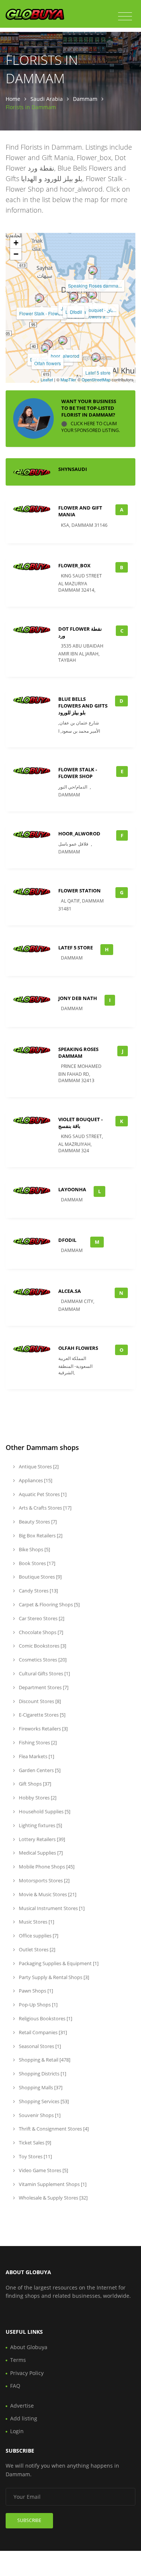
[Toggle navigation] (125, 16)
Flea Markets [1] (36, 1756)
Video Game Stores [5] (43, 2170)
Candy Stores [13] (38, 1591)
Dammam (85, 99)
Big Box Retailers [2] (40, 1535)
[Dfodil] (74, 297)
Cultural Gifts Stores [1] (44, 1673)
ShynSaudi (73, 469)
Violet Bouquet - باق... (95, 310)
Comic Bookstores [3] (42, 1646)
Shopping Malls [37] (40, 2087)
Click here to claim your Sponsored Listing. (91, 427)
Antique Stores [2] (38, 1466)
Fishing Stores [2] (37, 1742)
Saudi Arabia (47, 99)
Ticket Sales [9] (34, 2143)
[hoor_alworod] (63, 340)
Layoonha (72, 1189)
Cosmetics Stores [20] (42, 1660)
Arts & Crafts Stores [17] (45, 1508)
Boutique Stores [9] (40, 1577)
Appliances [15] (35, 1480)
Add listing (24, 2418)
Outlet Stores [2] (36, 1949)
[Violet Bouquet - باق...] (92, 295)
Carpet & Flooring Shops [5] (49, 1604)
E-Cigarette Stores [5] (42, 1715)
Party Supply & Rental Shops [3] (53, 1977)
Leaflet (47, 379)
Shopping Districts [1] (42, 2074)
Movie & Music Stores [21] (47, 1894)
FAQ (15, 2386)
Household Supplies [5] (44, 1811)
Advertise (22, 2406)
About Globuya (29, 2347)
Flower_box (74, 565)
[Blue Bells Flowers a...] (84, 301)
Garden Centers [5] (39, 1770)
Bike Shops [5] (34, 1549)
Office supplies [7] (38, 1936)
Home (13, 99)
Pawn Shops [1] (35, 1991)
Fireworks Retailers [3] (43, 1729)
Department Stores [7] (43, 1687)
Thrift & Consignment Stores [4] (53, 2129)
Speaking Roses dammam (78, 1053)
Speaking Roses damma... (95, 286)
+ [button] (16, 243)
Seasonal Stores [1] (39, 2046)
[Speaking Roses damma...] (93, 270)
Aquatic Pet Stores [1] (42, 1494)
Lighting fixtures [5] (40, 1825)
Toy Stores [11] (35, 2156)
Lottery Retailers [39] (41, 1839)
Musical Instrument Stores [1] (51, 1908)
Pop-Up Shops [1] (38, 2005)
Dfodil (76, 312)
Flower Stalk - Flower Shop (78, 773)
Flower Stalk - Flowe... (42, 313)
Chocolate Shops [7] (40, 1632)
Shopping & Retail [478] (44, 2060)
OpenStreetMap (96, 379)
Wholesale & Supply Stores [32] (53, 2198)
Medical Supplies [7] (40, 1853)
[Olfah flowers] (45, 348)
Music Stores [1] (36, 1922)
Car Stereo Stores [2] (41, 1618)
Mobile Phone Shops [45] (46, 1867)
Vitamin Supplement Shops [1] (52, 2184)
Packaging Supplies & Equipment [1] (58, 1963)
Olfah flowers (48, 363)
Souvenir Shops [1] (39, 2115)
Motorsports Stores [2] (44, 1880)
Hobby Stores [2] (37, 1798)
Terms (18, 2360)
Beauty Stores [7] (37, 1522)
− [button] (16, 254)
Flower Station (80, 891)
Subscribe (29, 2520)
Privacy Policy (27, 2373)
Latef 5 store (98, 373)
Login (17, 2431)
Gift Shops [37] (34, 1784)
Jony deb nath (78, 998)
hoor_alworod (65, 356)
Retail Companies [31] (42, 2032)
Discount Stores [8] (39, 1701)
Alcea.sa (70, 1291)
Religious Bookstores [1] (45, 2018)
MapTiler (68, 379)
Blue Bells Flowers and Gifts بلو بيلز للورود (83, 706)
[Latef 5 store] (96, 357)
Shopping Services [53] (43, 2101)
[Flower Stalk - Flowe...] (39, 298)
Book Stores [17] (36, 1563)
